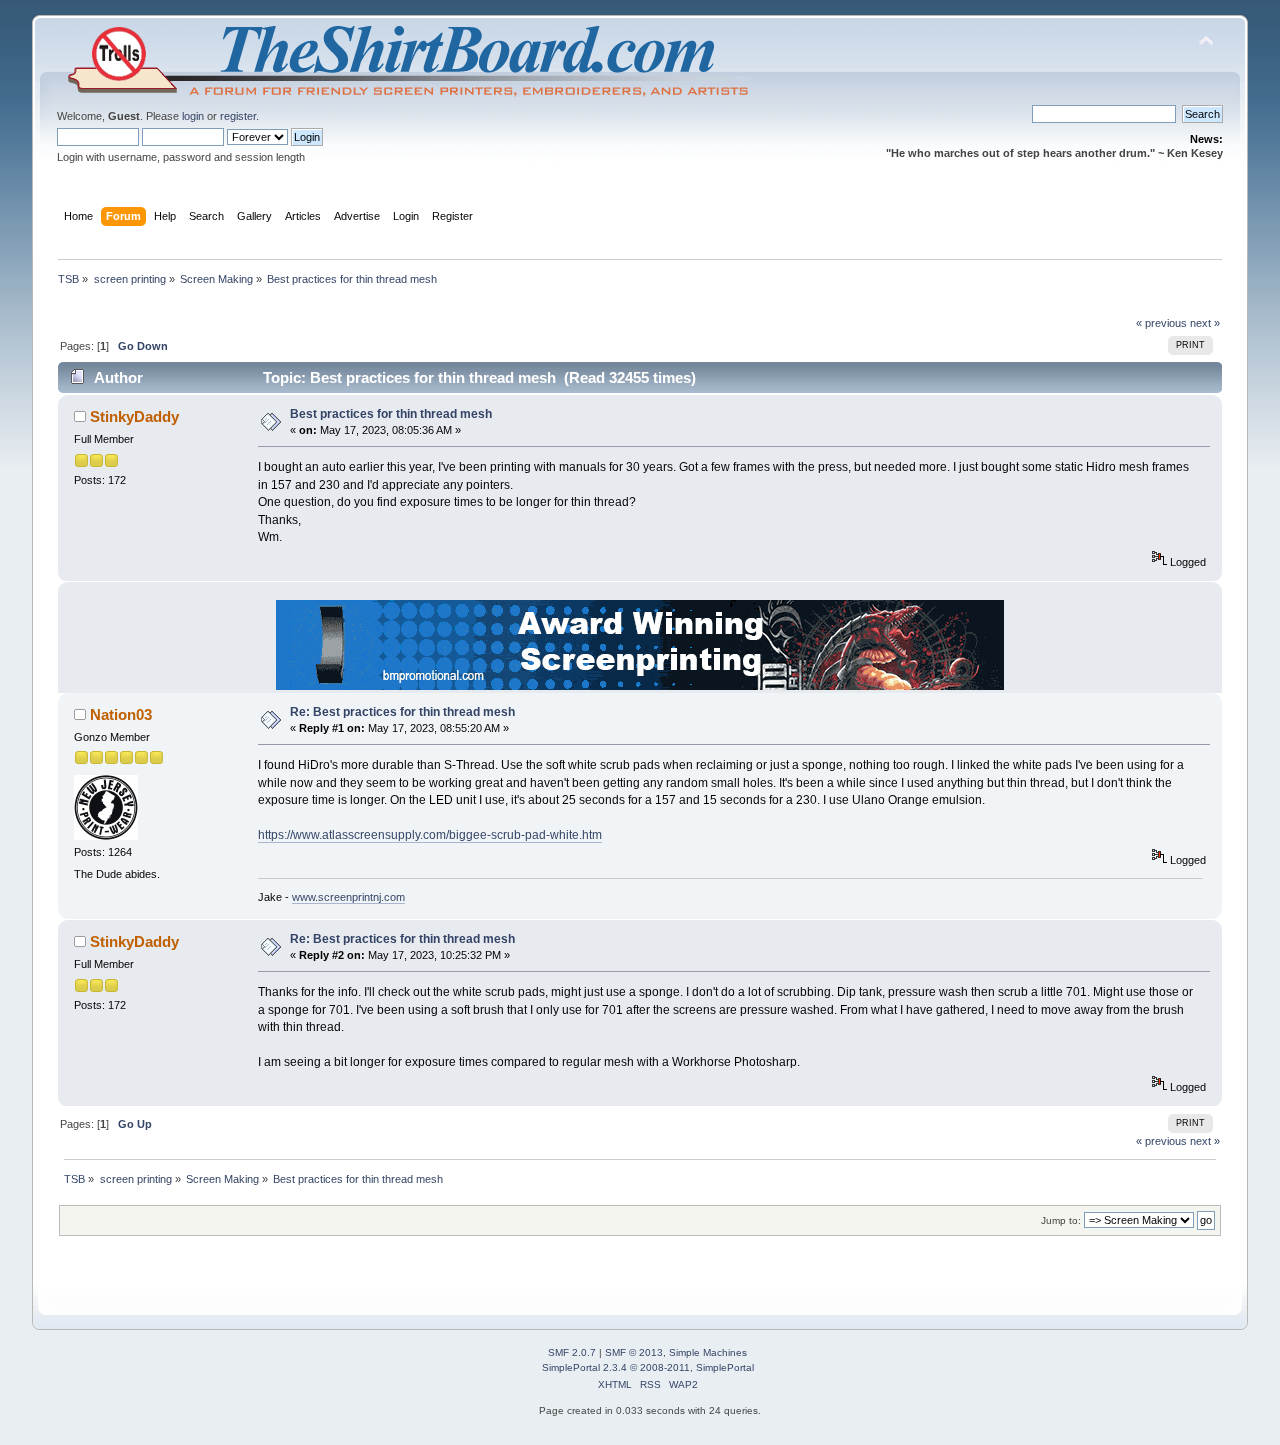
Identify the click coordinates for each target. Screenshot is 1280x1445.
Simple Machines (708, 1352)
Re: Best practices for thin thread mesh (402, 712)
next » (1205, 323)
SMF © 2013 (634, 1352)
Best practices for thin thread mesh (391, 414)
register (238, 116)
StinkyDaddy (134, 416)
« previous (1161, 323)
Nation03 (121, 714)
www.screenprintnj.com (348, 897)
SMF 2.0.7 (572, 1352)
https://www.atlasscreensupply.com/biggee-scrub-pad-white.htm (430, 835)
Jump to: (1061, 1220)
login (193, 116)
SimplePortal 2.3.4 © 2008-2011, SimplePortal (648, 1367)
